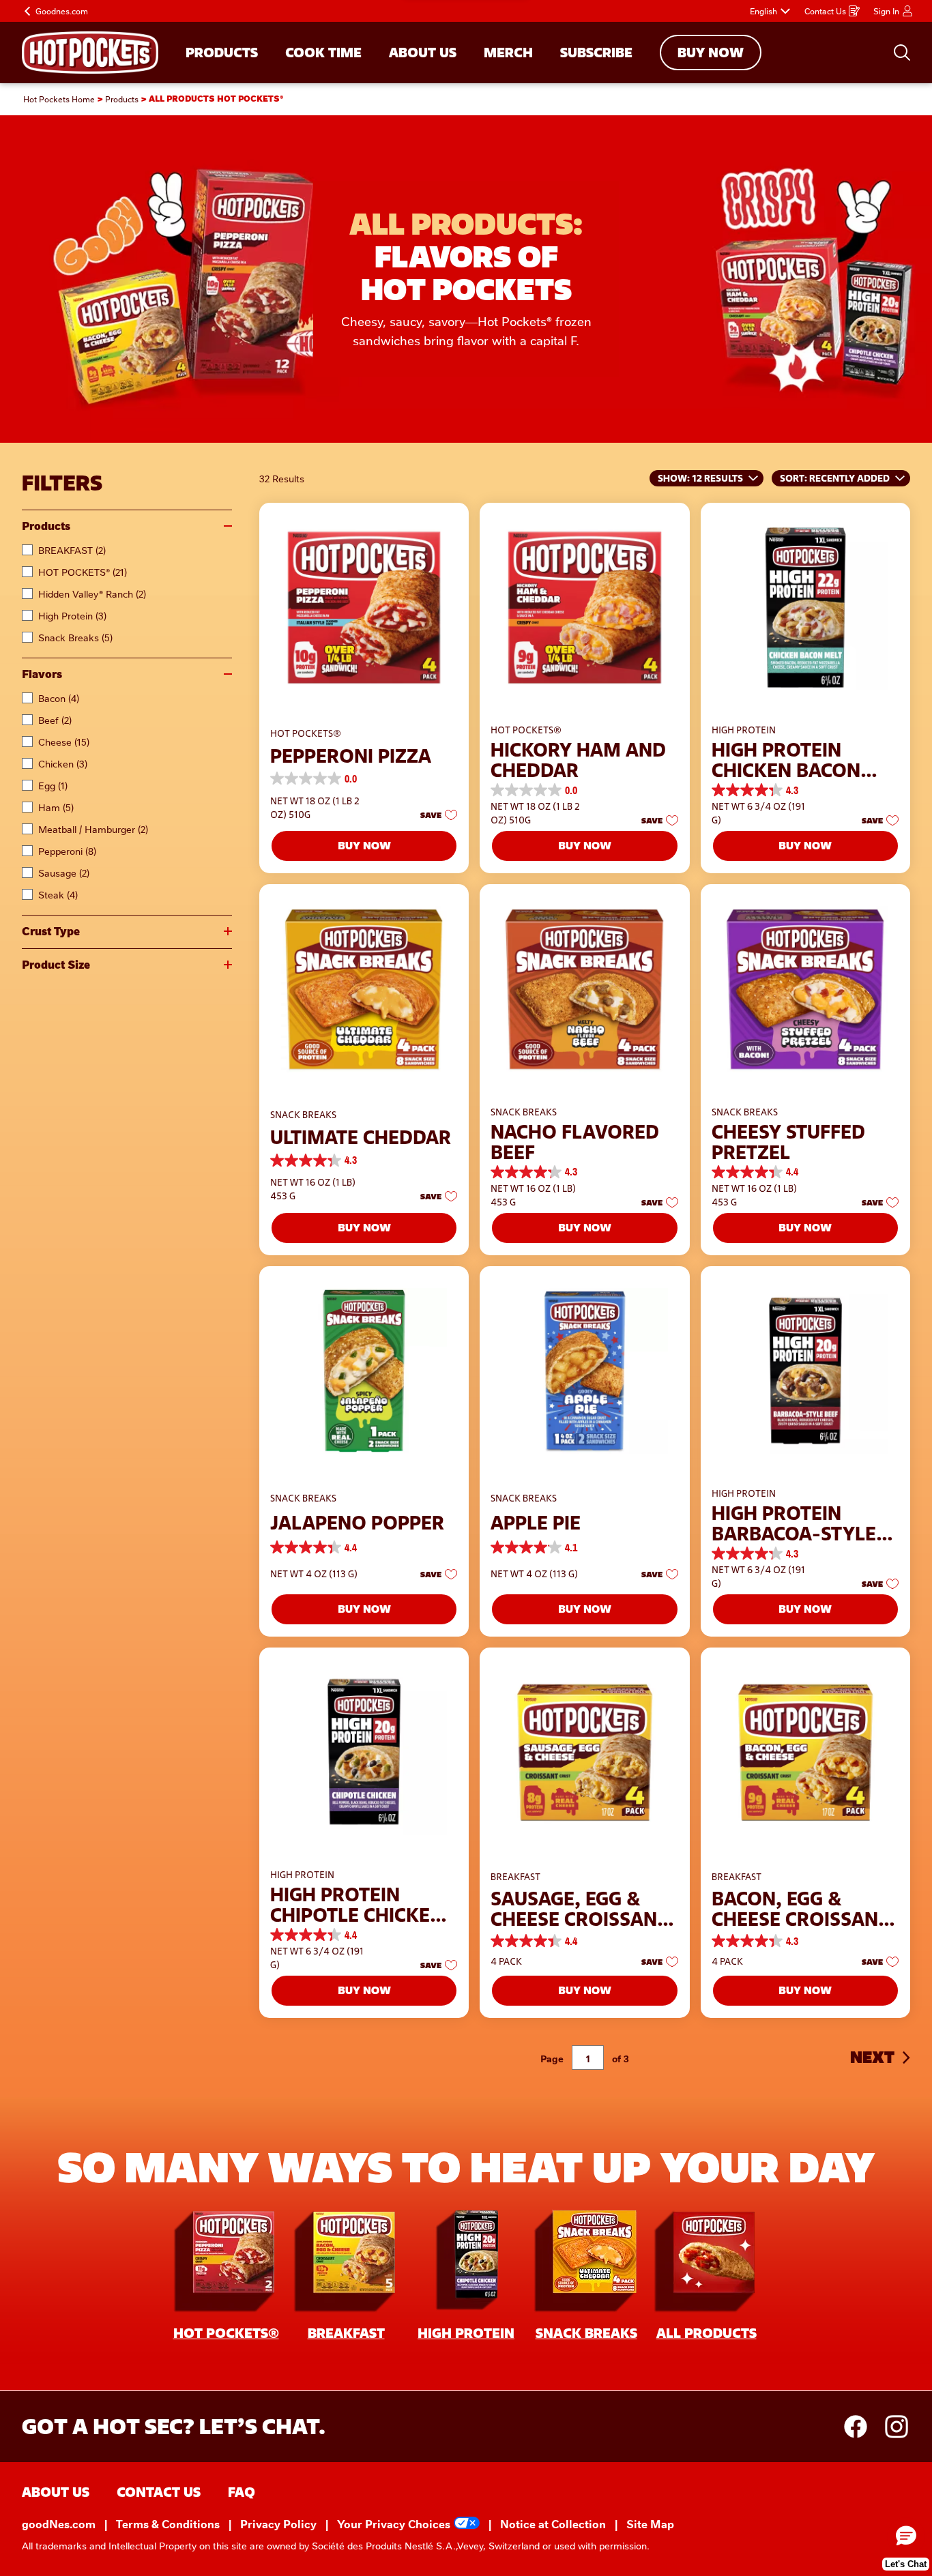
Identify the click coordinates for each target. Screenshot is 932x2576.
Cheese (64, 742)
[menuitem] (222, 53)
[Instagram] (897, 2427)
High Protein (72, 615)
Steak (58, 894)
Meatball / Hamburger (93, 829)
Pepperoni (67, 851)
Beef (55, 720)
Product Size (56, 965)
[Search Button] (902, 53)
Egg (53, 785)
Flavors (42, 674)
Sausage (64, 873)
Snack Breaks (75, 637)
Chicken (63, 763)
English (763, 11)
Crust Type (51, 932)
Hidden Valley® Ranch (92, 594)
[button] (435, 815)
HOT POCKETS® (83, 572)
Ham (56, 807)
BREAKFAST (72, 550)
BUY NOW (711, 53)
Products (46, 526)
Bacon (59, 698)
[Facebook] (862, 2427)
